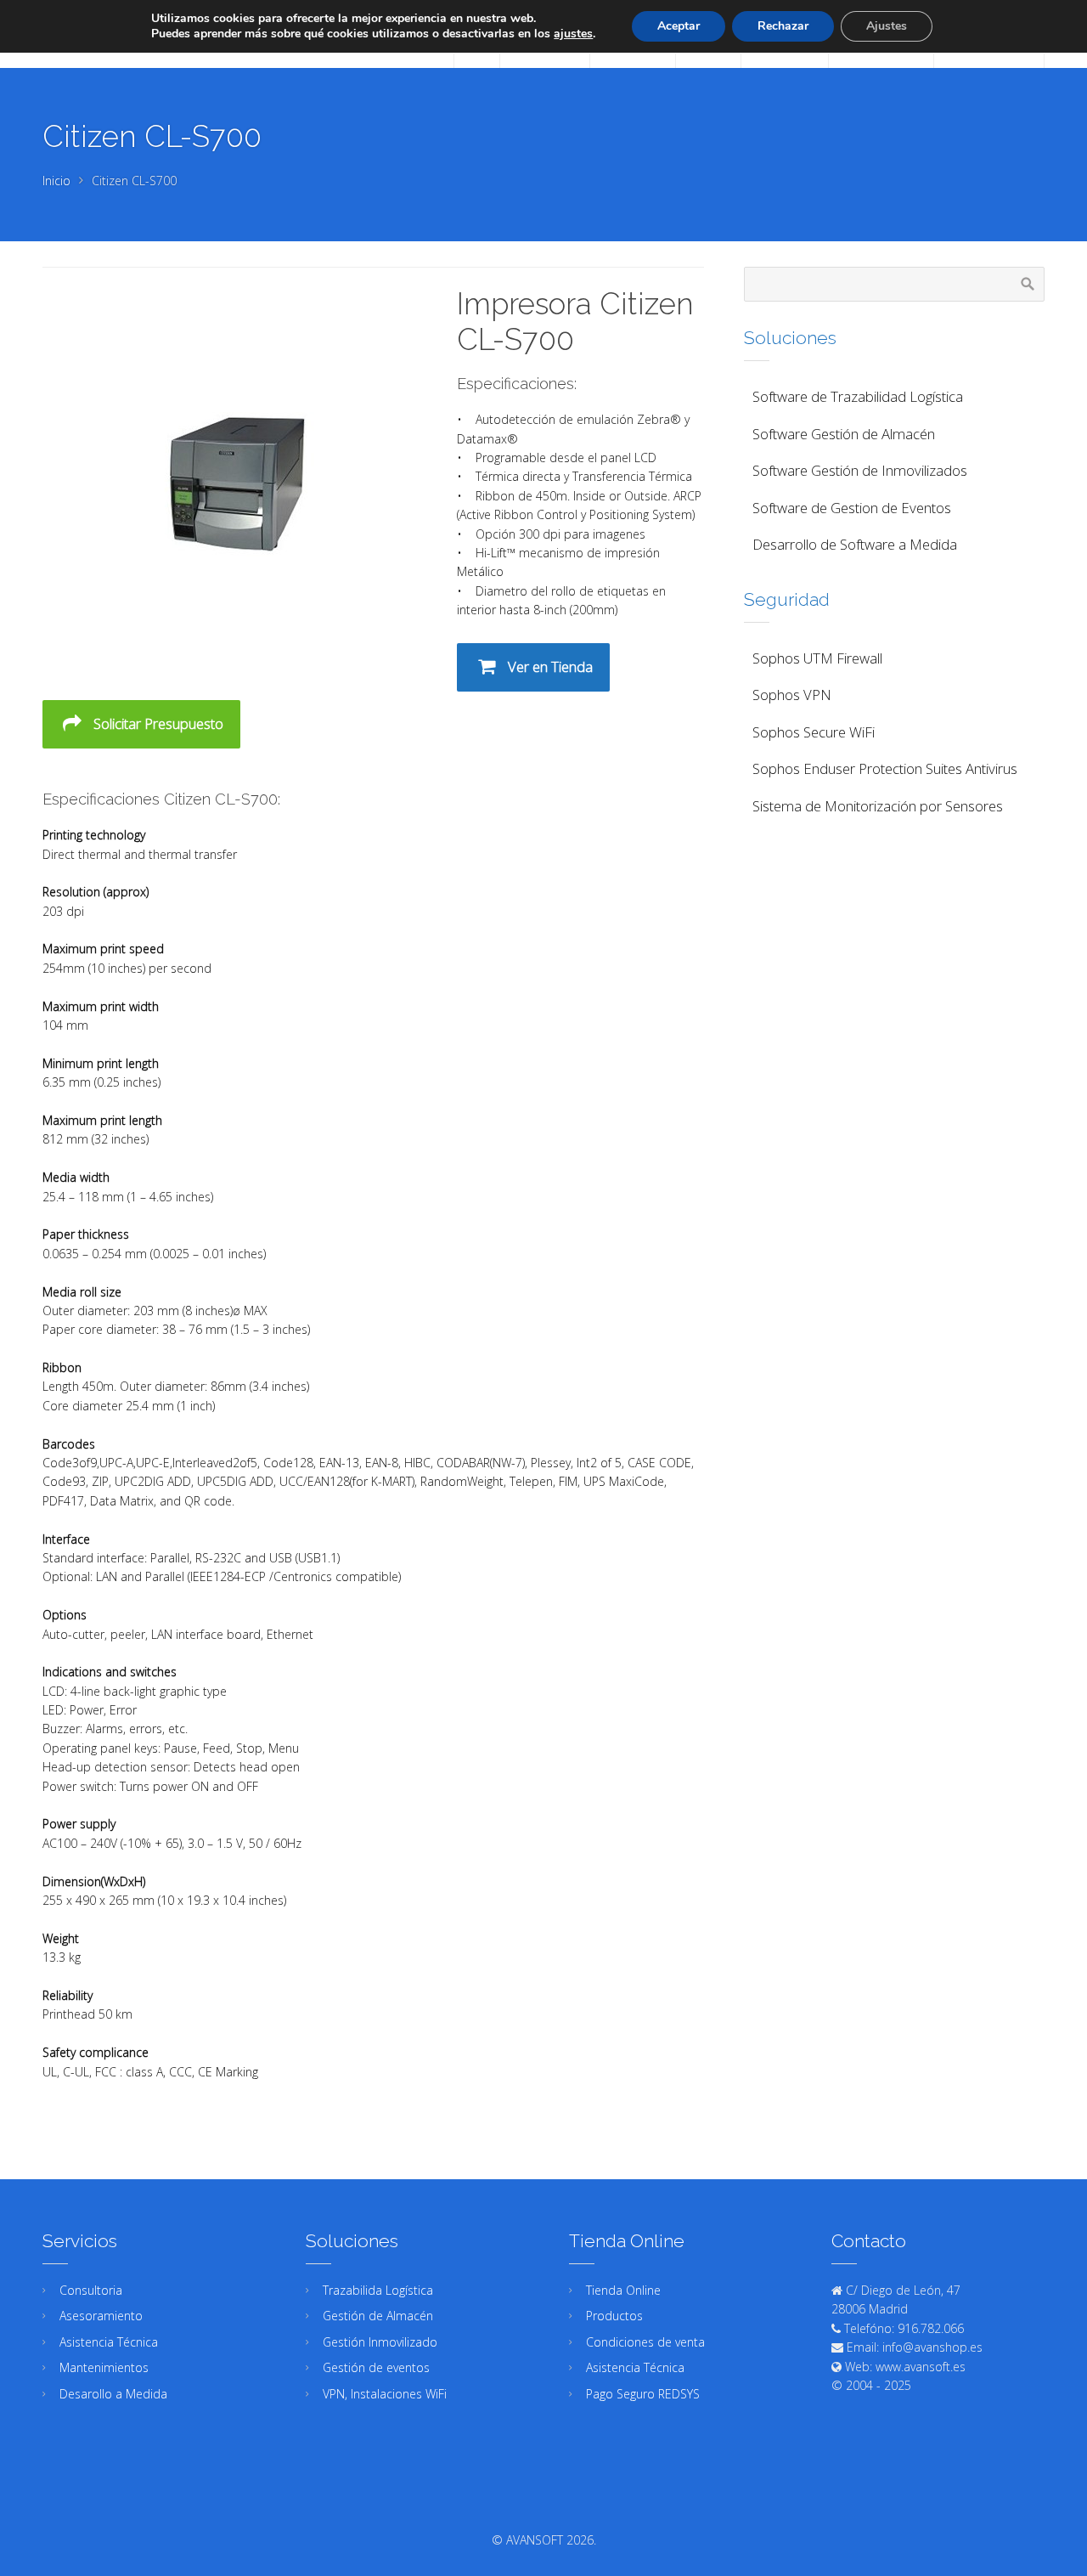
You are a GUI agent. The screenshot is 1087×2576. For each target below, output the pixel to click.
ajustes (573, 34)
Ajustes (887, 26)
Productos (614, 2316)
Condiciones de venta (645, 2342)
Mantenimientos (104, 2367)
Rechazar (783, 26)
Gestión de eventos (376, 2367)
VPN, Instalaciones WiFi (385, 2394)
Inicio (56, 181)
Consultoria (91, 2290)
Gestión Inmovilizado (380, 2342)
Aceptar (679, 26)
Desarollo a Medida (113, 2394)
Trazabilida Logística (378, 2290)
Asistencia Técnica (109, 2342)
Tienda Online (623, 2290)
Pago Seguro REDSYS (643, 2394)
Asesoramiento (101, 2316)
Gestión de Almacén (378, 2316)
